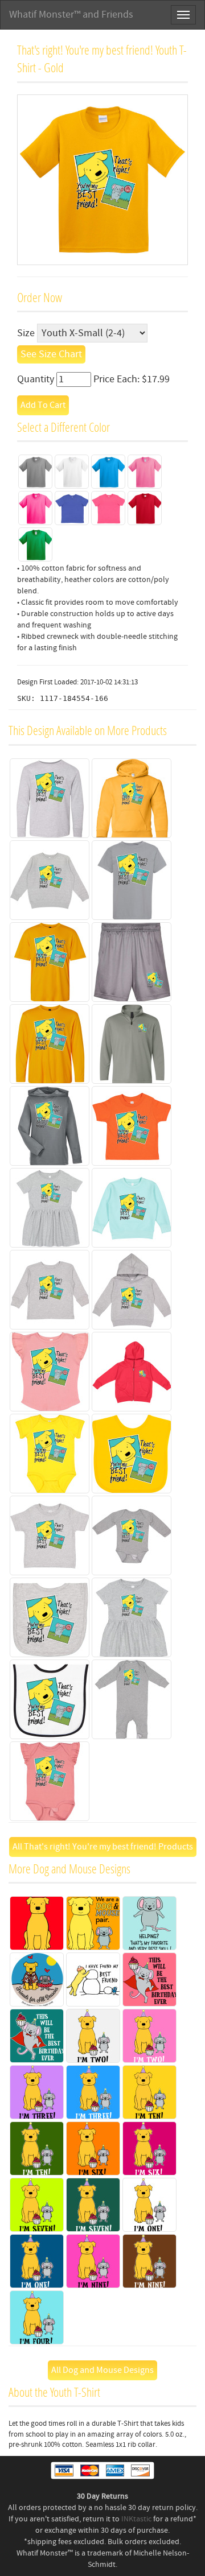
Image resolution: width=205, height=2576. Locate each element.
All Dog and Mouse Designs (102, 2370)
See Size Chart (51, 354)
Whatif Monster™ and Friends (71, 15)
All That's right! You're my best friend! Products (103, 1847)
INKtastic (136, 2519)
